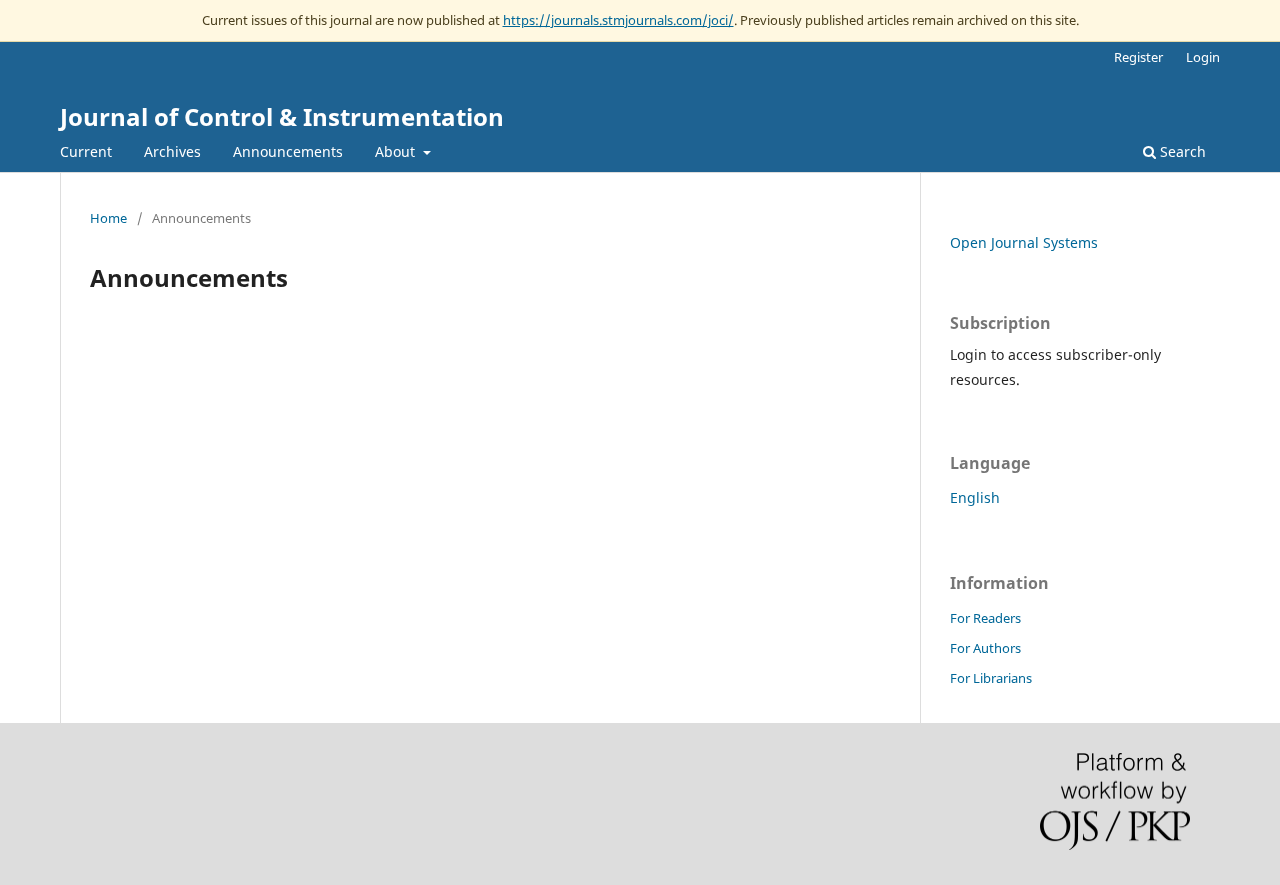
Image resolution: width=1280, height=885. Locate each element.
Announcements (288, 151)
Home (108, 218)
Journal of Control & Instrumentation (282, 116)
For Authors (985, 648)
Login (1203, 57)
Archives (172, 151)
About (397, 151)
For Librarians (991, 678)
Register (1138, 57)
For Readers (985, 618)
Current (86, 151)
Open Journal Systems (1024, 242)
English (975, 497)
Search (1181, 151)
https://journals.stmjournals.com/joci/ (618, 20)
